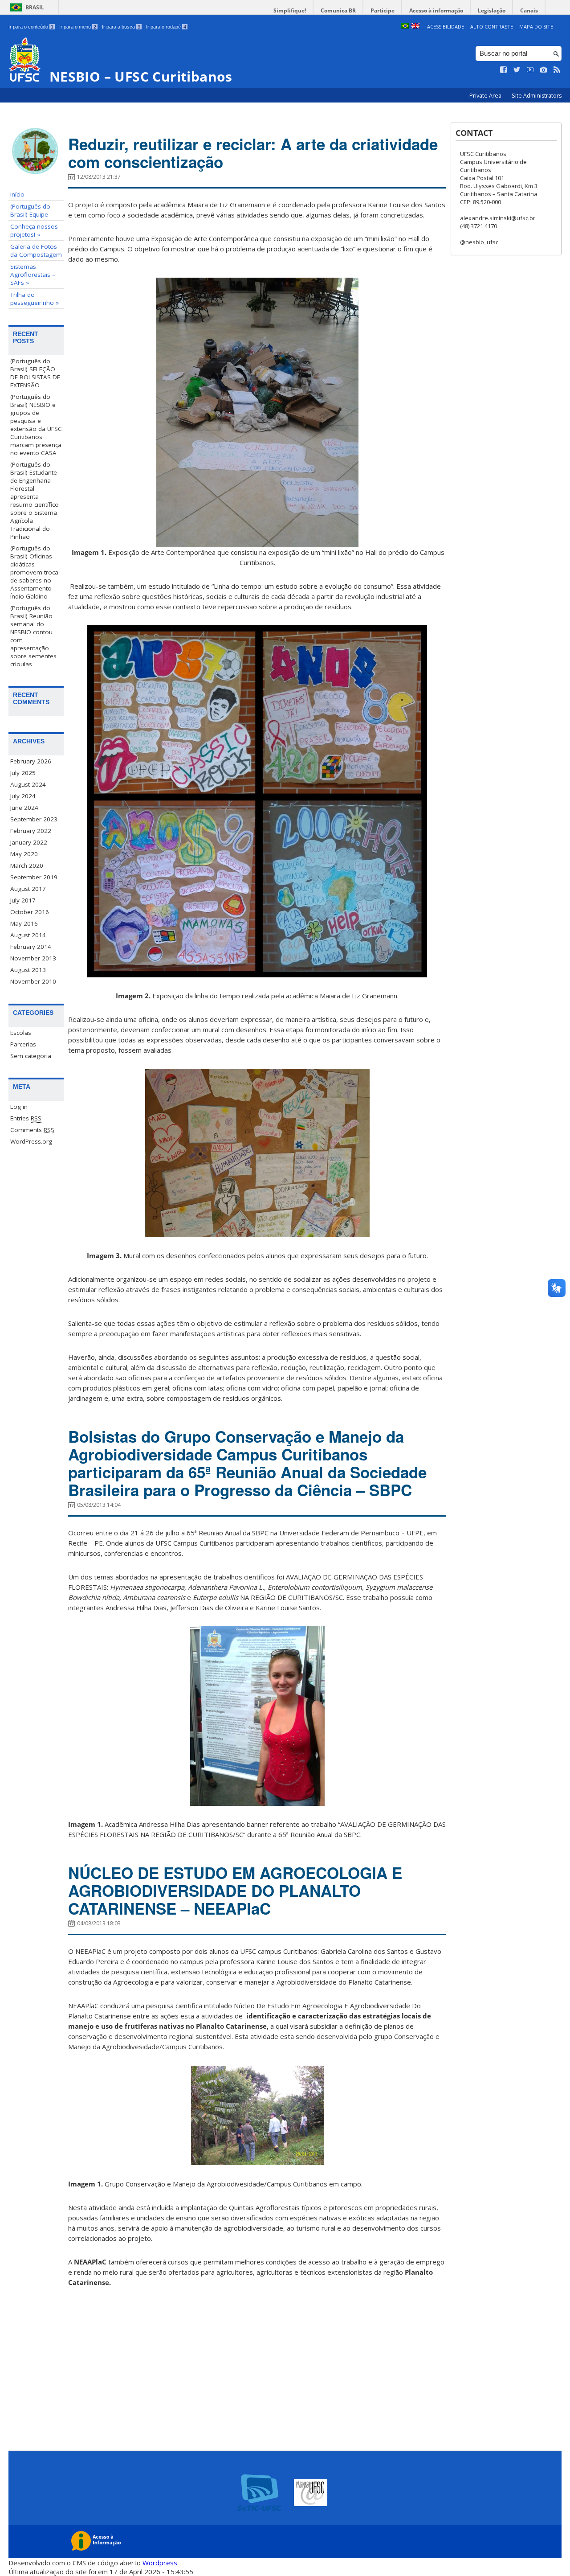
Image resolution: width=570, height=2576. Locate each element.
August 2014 (28, 935)
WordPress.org (31, 1141)
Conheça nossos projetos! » (34, 230)
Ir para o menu (78, 27)
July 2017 (23, 900)
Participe (383, 10)
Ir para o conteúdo (31, 27)
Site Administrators (537, 96)
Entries (26, 1118)
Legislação (492, 10)
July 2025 (23, 773)
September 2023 (34, 819)
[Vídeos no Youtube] (530, 70)
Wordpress (160, 2563)
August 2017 (28, 889)
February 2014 (31, 947)
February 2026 (31, 761)
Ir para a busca (121, 27)
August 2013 (28, 970)
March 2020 (27, 866)
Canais (529, 10)
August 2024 (28, 784)
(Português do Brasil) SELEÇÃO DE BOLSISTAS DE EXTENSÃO (35, 373)
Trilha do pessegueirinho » (35, 299)
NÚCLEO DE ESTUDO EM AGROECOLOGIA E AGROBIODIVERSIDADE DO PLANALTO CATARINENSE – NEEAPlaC (235, 1891)
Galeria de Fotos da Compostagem (36, 250)
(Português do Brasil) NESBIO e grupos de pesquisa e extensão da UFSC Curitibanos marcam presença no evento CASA (36, 425)
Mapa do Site (536, 27)
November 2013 (33, 958)
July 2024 (23, 796)
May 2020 (24, 854)
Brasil (35, 7)
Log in (19, 1107)
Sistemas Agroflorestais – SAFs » (33, 275)
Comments (32, 1130)
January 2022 (29, 842)
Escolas (21, 1033)
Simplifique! (290, 10)
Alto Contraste (492, 27)
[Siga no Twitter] (517, 70)
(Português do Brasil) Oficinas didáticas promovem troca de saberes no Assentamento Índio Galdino (34, 572)
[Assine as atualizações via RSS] (557, 70)
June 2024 (24, 808)
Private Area (486, 96)
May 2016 (24, 923)
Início (17, 194)
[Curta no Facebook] (504, 70)
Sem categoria (31, 1056)
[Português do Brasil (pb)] (405, 27)
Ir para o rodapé (166, 27)
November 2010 (33, 981)
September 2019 (34, 877)
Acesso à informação (436, 10)
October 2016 (30, 912)
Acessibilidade (446, 27)
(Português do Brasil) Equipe (30, 210)
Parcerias (23, 1044)
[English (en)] (415, 27)
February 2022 (31, 831)
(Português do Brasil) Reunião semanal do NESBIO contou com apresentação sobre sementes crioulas (33, 636)
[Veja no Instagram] (544, 70)
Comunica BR (338, 10)
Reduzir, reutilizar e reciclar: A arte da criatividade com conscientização (253, 153)
